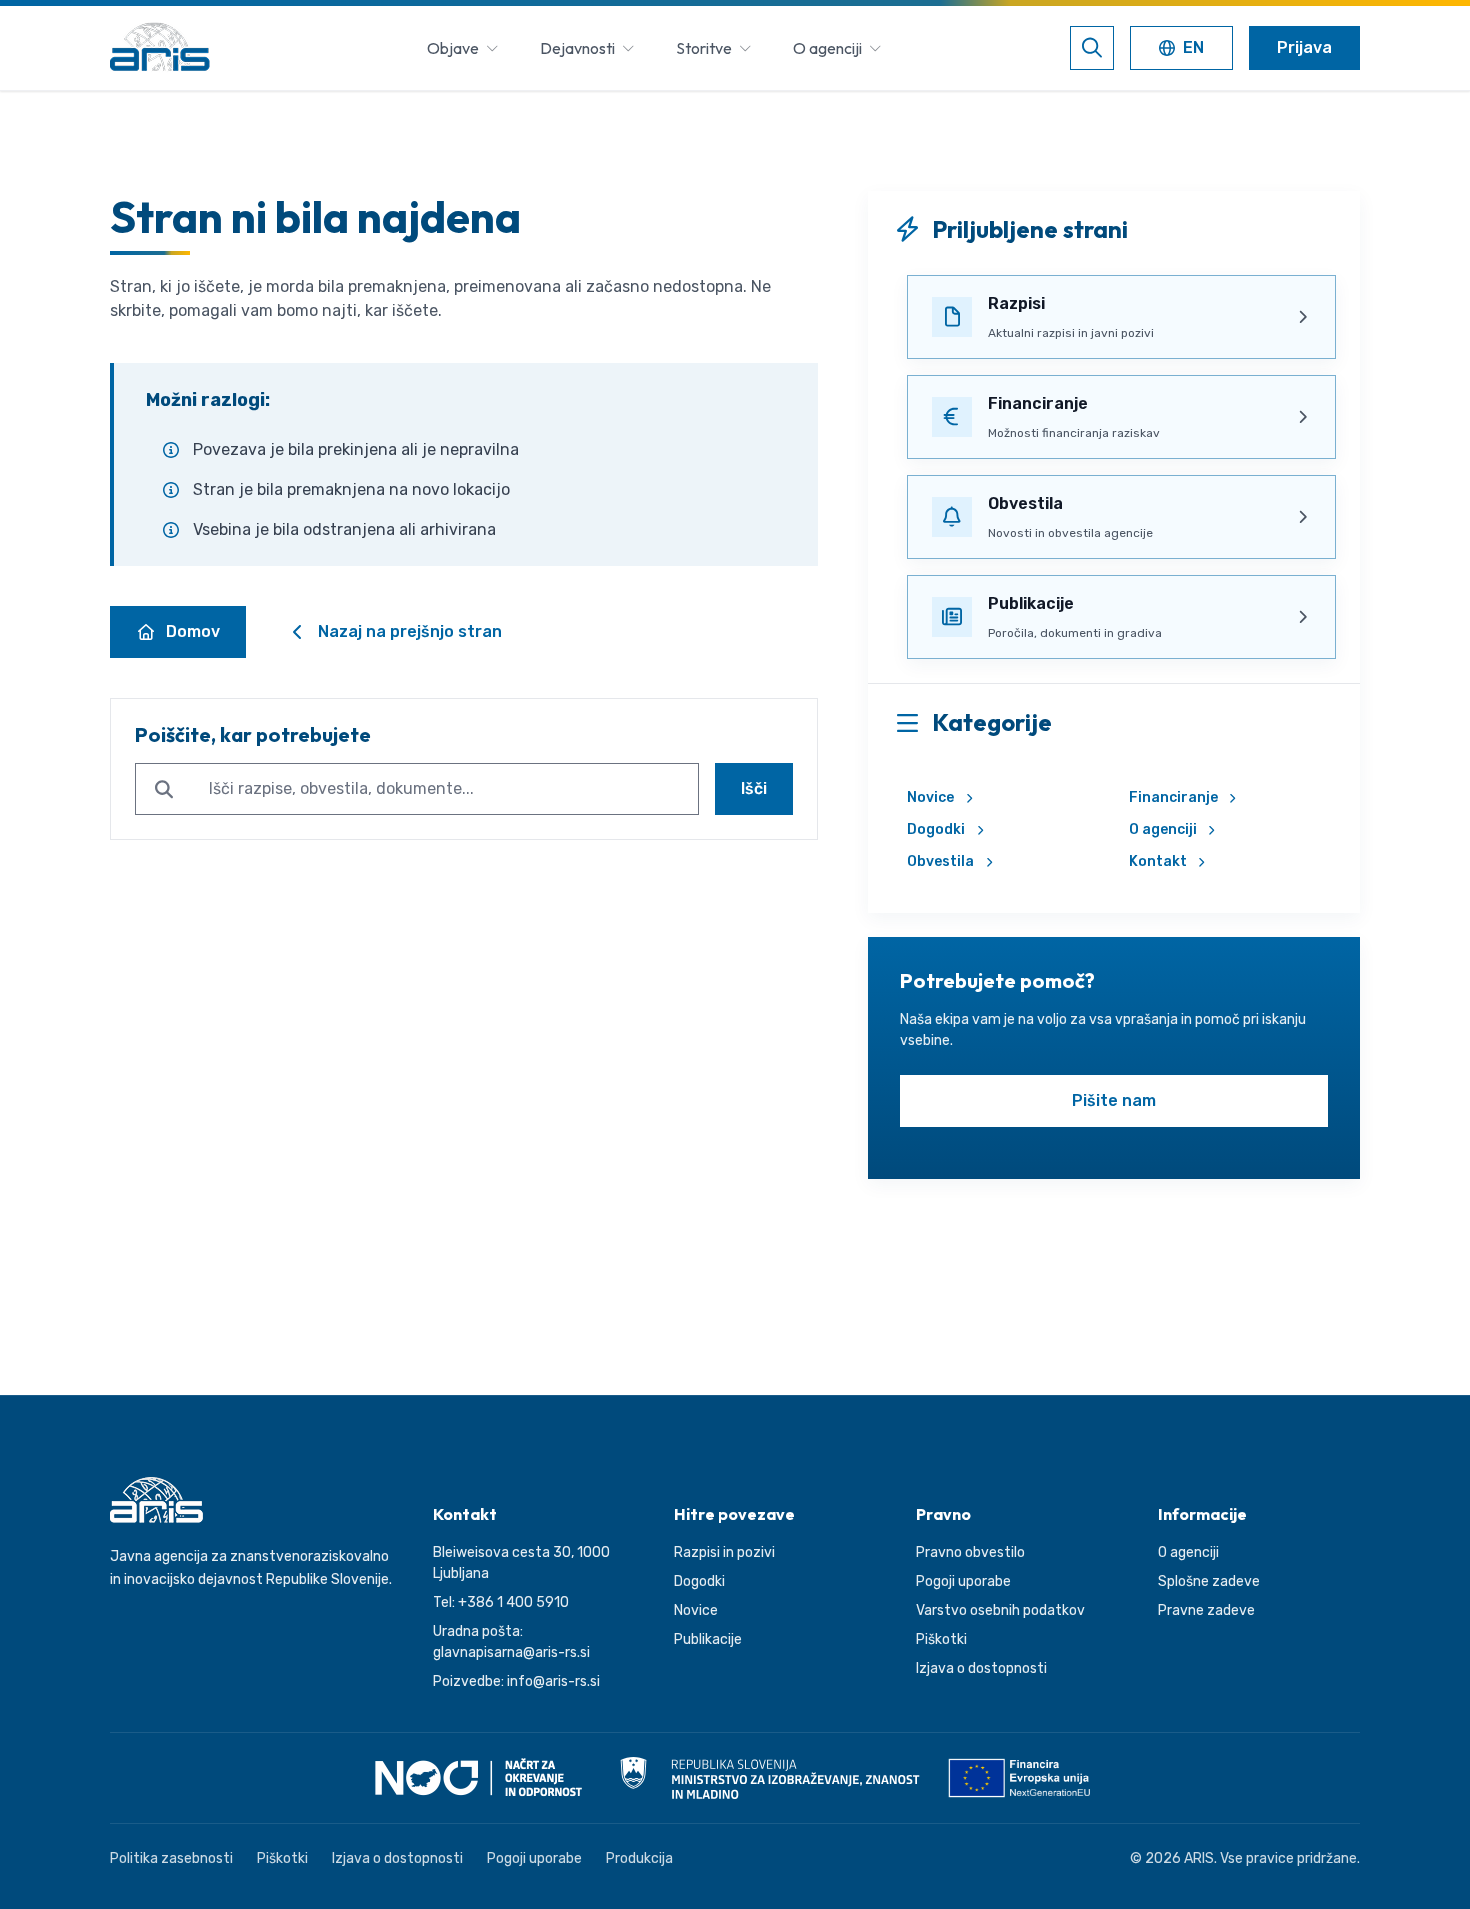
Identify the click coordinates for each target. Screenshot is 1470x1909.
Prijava (1304, 47)
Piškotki (941, 1639)
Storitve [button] (704, 48)
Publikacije (708, 1639)
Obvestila (940, 861)
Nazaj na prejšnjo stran (410, 631)
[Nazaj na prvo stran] (160, 48)
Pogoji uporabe (963, 1581)
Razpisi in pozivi (724, 1552)
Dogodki (936, 829)
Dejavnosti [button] (577, 48)
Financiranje (1173, 797)
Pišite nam (1114, 1100)
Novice (930, 797)
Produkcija (639, 1858)
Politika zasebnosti (171, 1858)
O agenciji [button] (827, 48)
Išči (754, 788)
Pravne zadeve (1206, 1610)
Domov (193, 631)
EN (1185, 49)
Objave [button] (453, 48)
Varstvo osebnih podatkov (1000, 1610)
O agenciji (1163, 829)
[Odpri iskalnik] (1092, 48)
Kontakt (1158, 861)
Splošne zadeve (1209, 1581)
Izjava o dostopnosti (981, 1668)
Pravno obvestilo (970, 1552)
